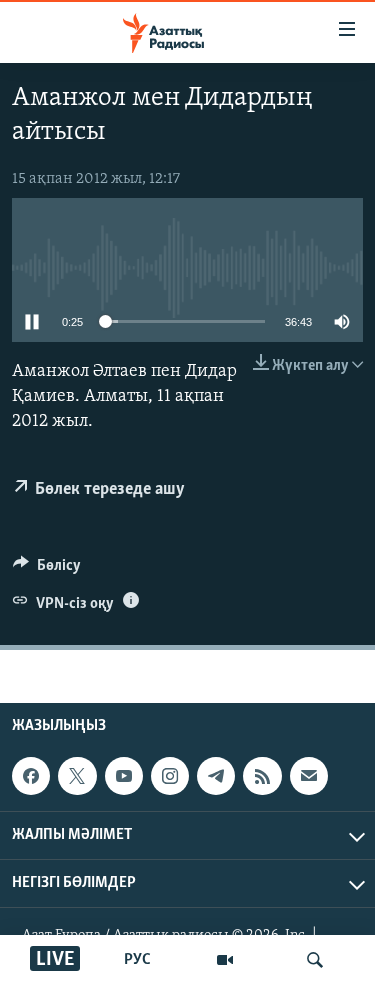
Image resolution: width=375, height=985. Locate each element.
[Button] (47, 570)
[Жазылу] (309, 776)
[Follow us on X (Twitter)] (77, 776)
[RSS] (262, 776)
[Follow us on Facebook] (31, 776)
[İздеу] (315, 960)
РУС (137, 960)
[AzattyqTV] (225, 960)
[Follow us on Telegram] (216, 776)
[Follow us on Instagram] (170, 776)
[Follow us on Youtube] (124, 776)
